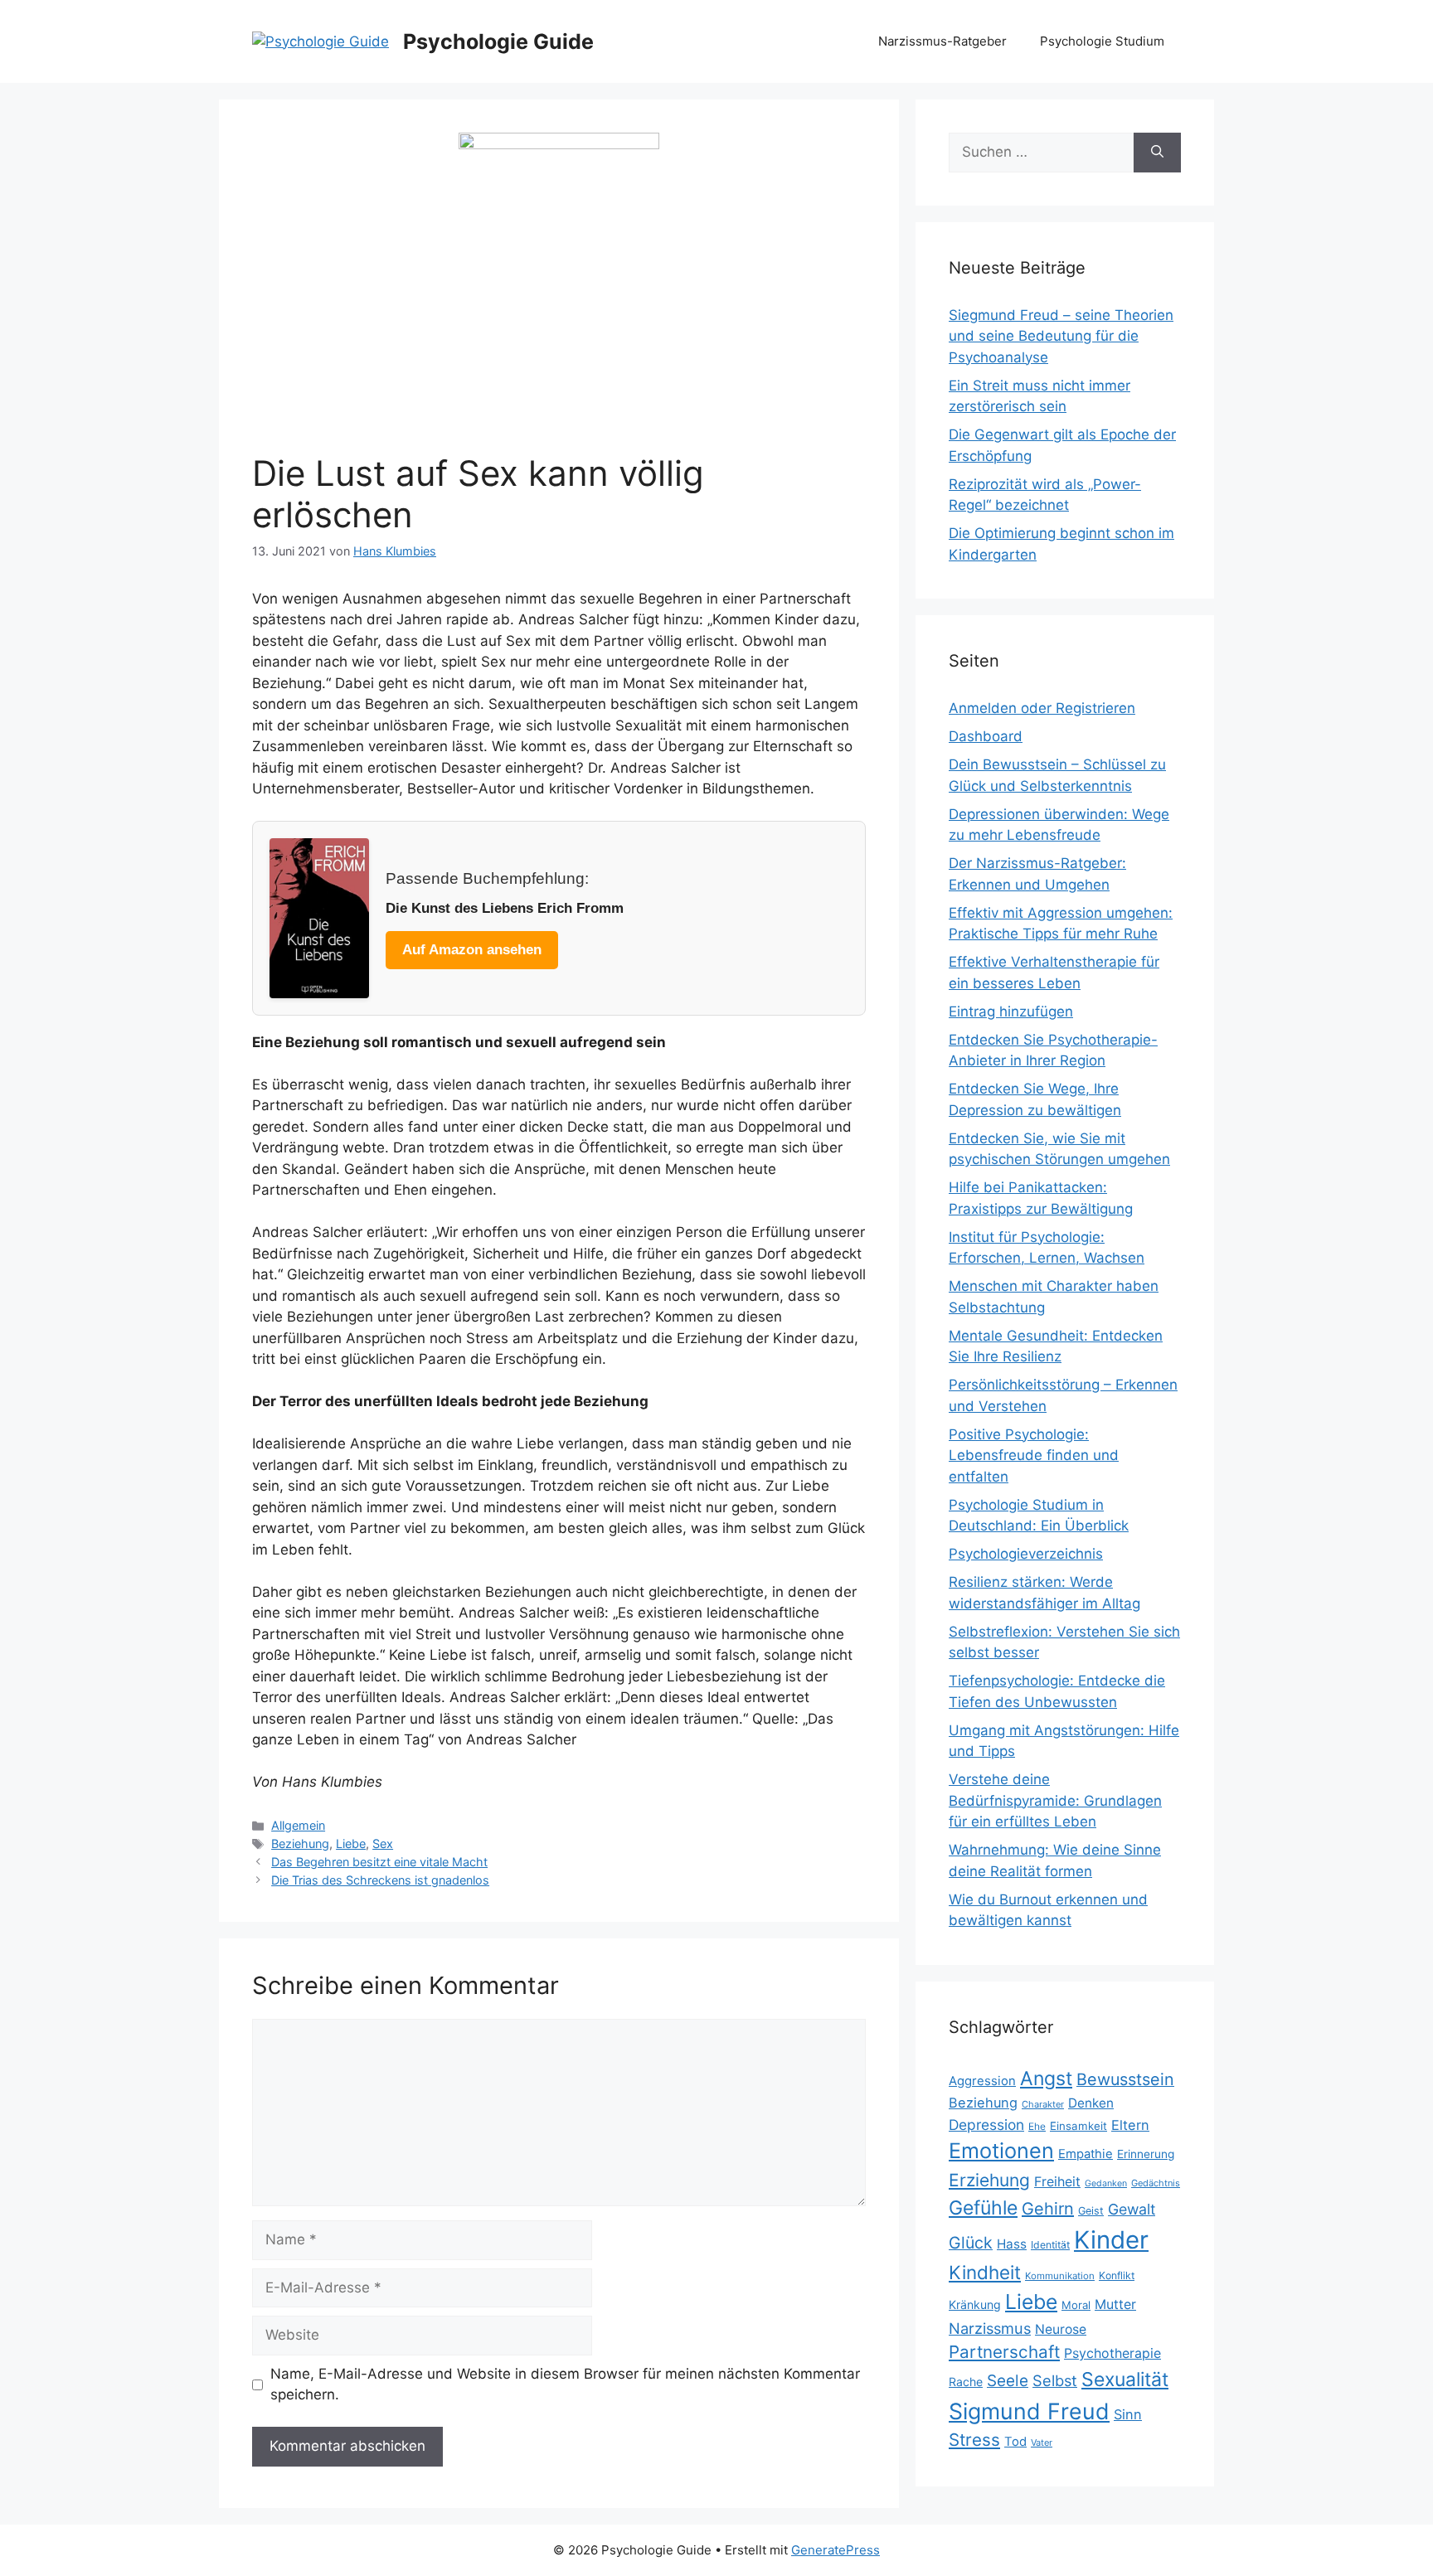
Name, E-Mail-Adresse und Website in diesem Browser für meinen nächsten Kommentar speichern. (565, 2384)
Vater (1042, 2443)
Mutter (1115, 2304)
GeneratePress (836, 2550)
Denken (1091, 2103)
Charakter (1043, 2104)
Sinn (1128, 2414)
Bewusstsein (1125, 2079)
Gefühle (983, 2208)
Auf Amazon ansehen (472, 950)
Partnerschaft (1004, 2352)
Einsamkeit (1078, 2126)
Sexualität (1125, 2380)
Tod (1015, 2442)
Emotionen (1001, 2151)
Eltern (1130, 2125)
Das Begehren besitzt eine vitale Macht (379, 1862)
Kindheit (985, 2272)
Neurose (1061, 2329)
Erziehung (989, 2180)
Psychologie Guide (498, 41)
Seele (1008, 2381)
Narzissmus (990, 2328)
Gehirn (1048, 2209)
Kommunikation (1060, 2276)
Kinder (1111, 2240)
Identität (1050, 2245)
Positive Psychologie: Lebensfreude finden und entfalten (1034, 1455)
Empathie (1086, 2154)
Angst (1046, 2079)
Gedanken (1106, 2183)
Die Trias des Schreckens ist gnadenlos (380, 1880)
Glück (971, 2243)
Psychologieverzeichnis (1026, 1554)
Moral (1076, 2305)
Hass (1012, 2244)
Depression (986, 2125)
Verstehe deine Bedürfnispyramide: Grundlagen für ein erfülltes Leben (1055, 1800)
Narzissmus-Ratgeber (942, 41)
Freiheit (1057, 2182)
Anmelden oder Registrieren (1042, 708)
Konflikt (1117, 2275)
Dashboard (986, 736)
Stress (974, 2440)
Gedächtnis (1156, 2183)
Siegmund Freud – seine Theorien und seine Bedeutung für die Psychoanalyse (1061, 336)
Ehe (1037, 2126)
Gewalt (1132, 2209)
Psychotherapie (1112, 2353)
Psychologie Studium (1102, 41)
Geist (1091, 2211)
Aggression (982, 2081)
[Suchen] (1157, 153)
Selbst (1055, 2380)
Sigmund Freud (1029, 2411)
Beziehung (300, 1843)
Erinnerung (1146, 2154)
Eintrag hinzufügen (1011, 1011)
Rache (966, 2382)
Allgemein (298, 1825)
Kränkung (975, 2304)
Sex (383, 1843)
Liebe (351, 1843)
